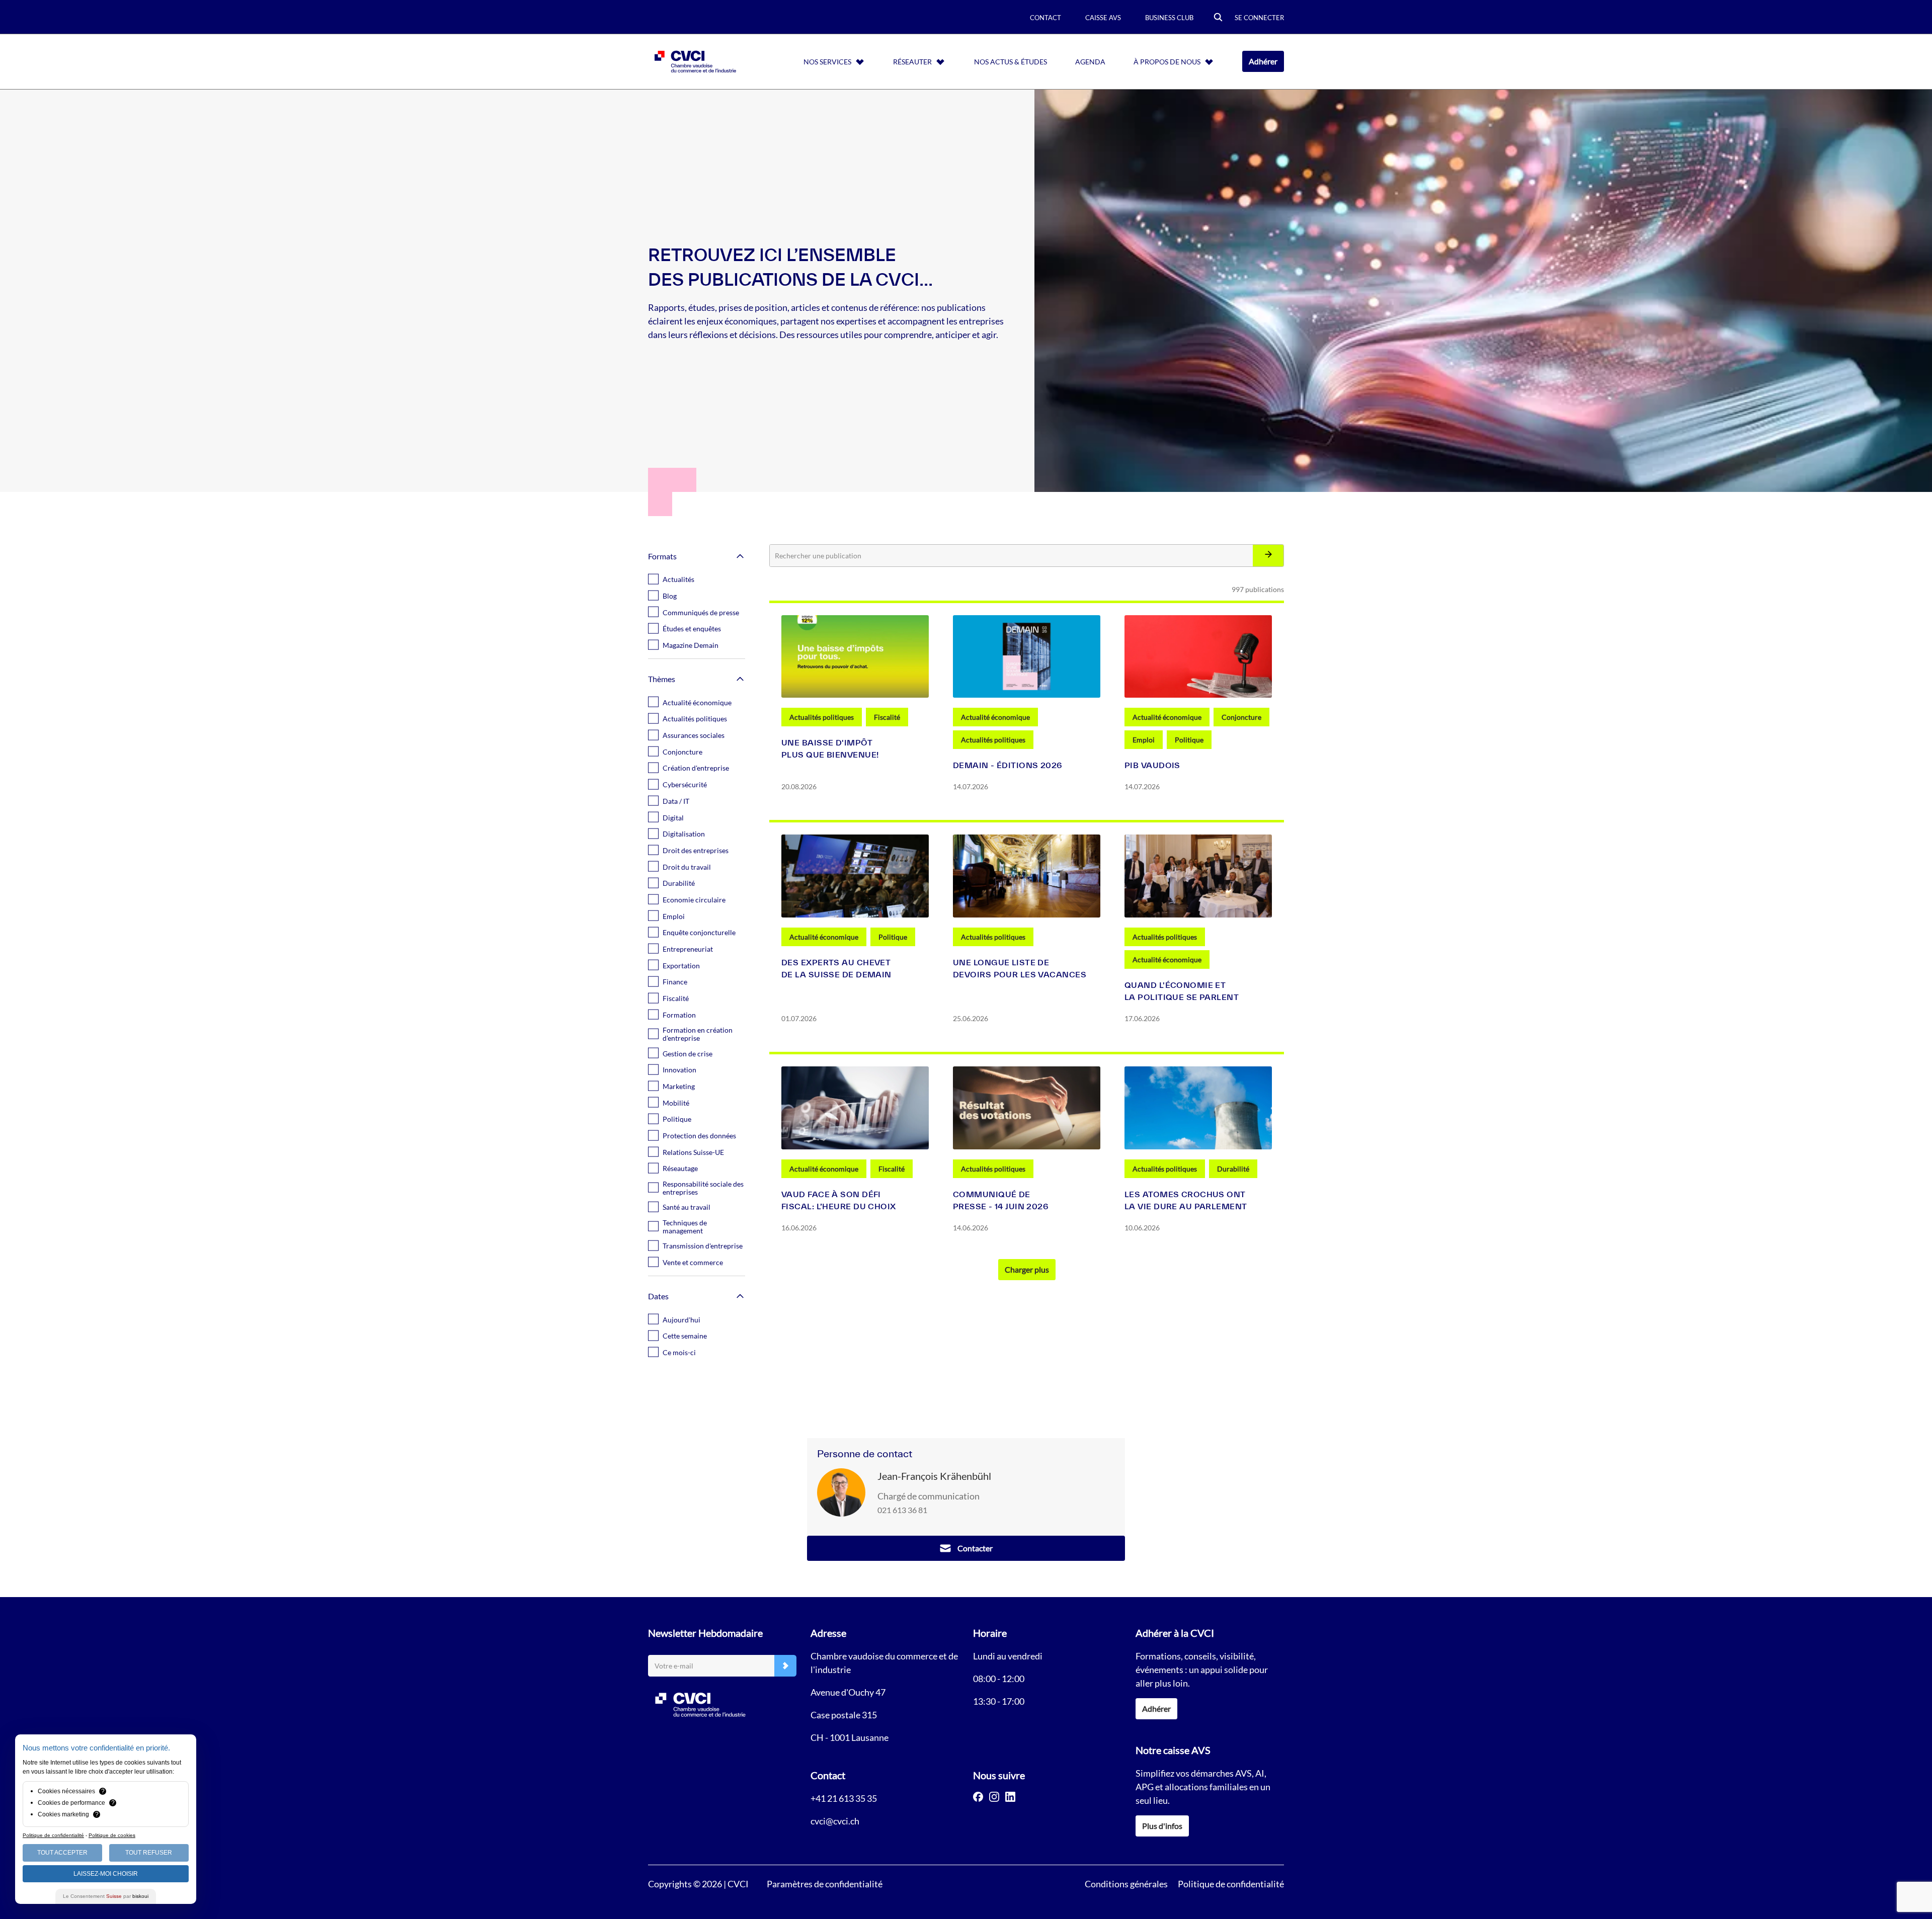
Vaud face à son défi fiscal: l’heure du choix (839, 1200)
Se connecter (1259, 18)
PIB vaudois (1152, 765)
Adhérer (1263, 61)
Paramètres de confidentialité (825, 1884)
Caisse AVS (1103, 18)
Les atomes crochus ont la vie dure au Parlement (1186, 1200)
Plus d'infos (1162, 1826)
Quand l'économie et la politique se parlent (1182, 991)
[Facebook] (978, 1797)
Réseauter (912, 62)
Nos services (827, 62)
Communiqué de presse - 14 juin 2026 (1001, 1200)
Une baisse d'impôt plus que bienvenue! (830, 748)
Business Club (1169, 18)
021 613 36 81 (902, 1510)
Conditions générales (1126, 1884)
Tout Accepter (62, 1853)
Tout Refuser (149, 1853)
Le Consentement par (106, 1896)
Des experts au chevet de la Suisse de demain (836, 968)
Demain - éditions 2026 (1008, 765)
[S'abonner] (785, 1666)
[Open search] (1218, 18)
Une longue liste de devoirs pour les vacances (1020, 968)
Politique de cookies (112, 1835)
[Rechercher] (1268, 556)
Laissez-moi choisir (106, 1874)
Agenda (1090, 62)
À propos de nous (1167, 62)
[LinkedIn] (1010, 1797)
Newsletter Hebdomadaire (705, 1633)
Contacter (975, 1548)
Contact (1045, 18)
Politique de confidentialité (1231, 1884)
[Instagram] (994, 1797)
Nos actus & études (1011, 62)
